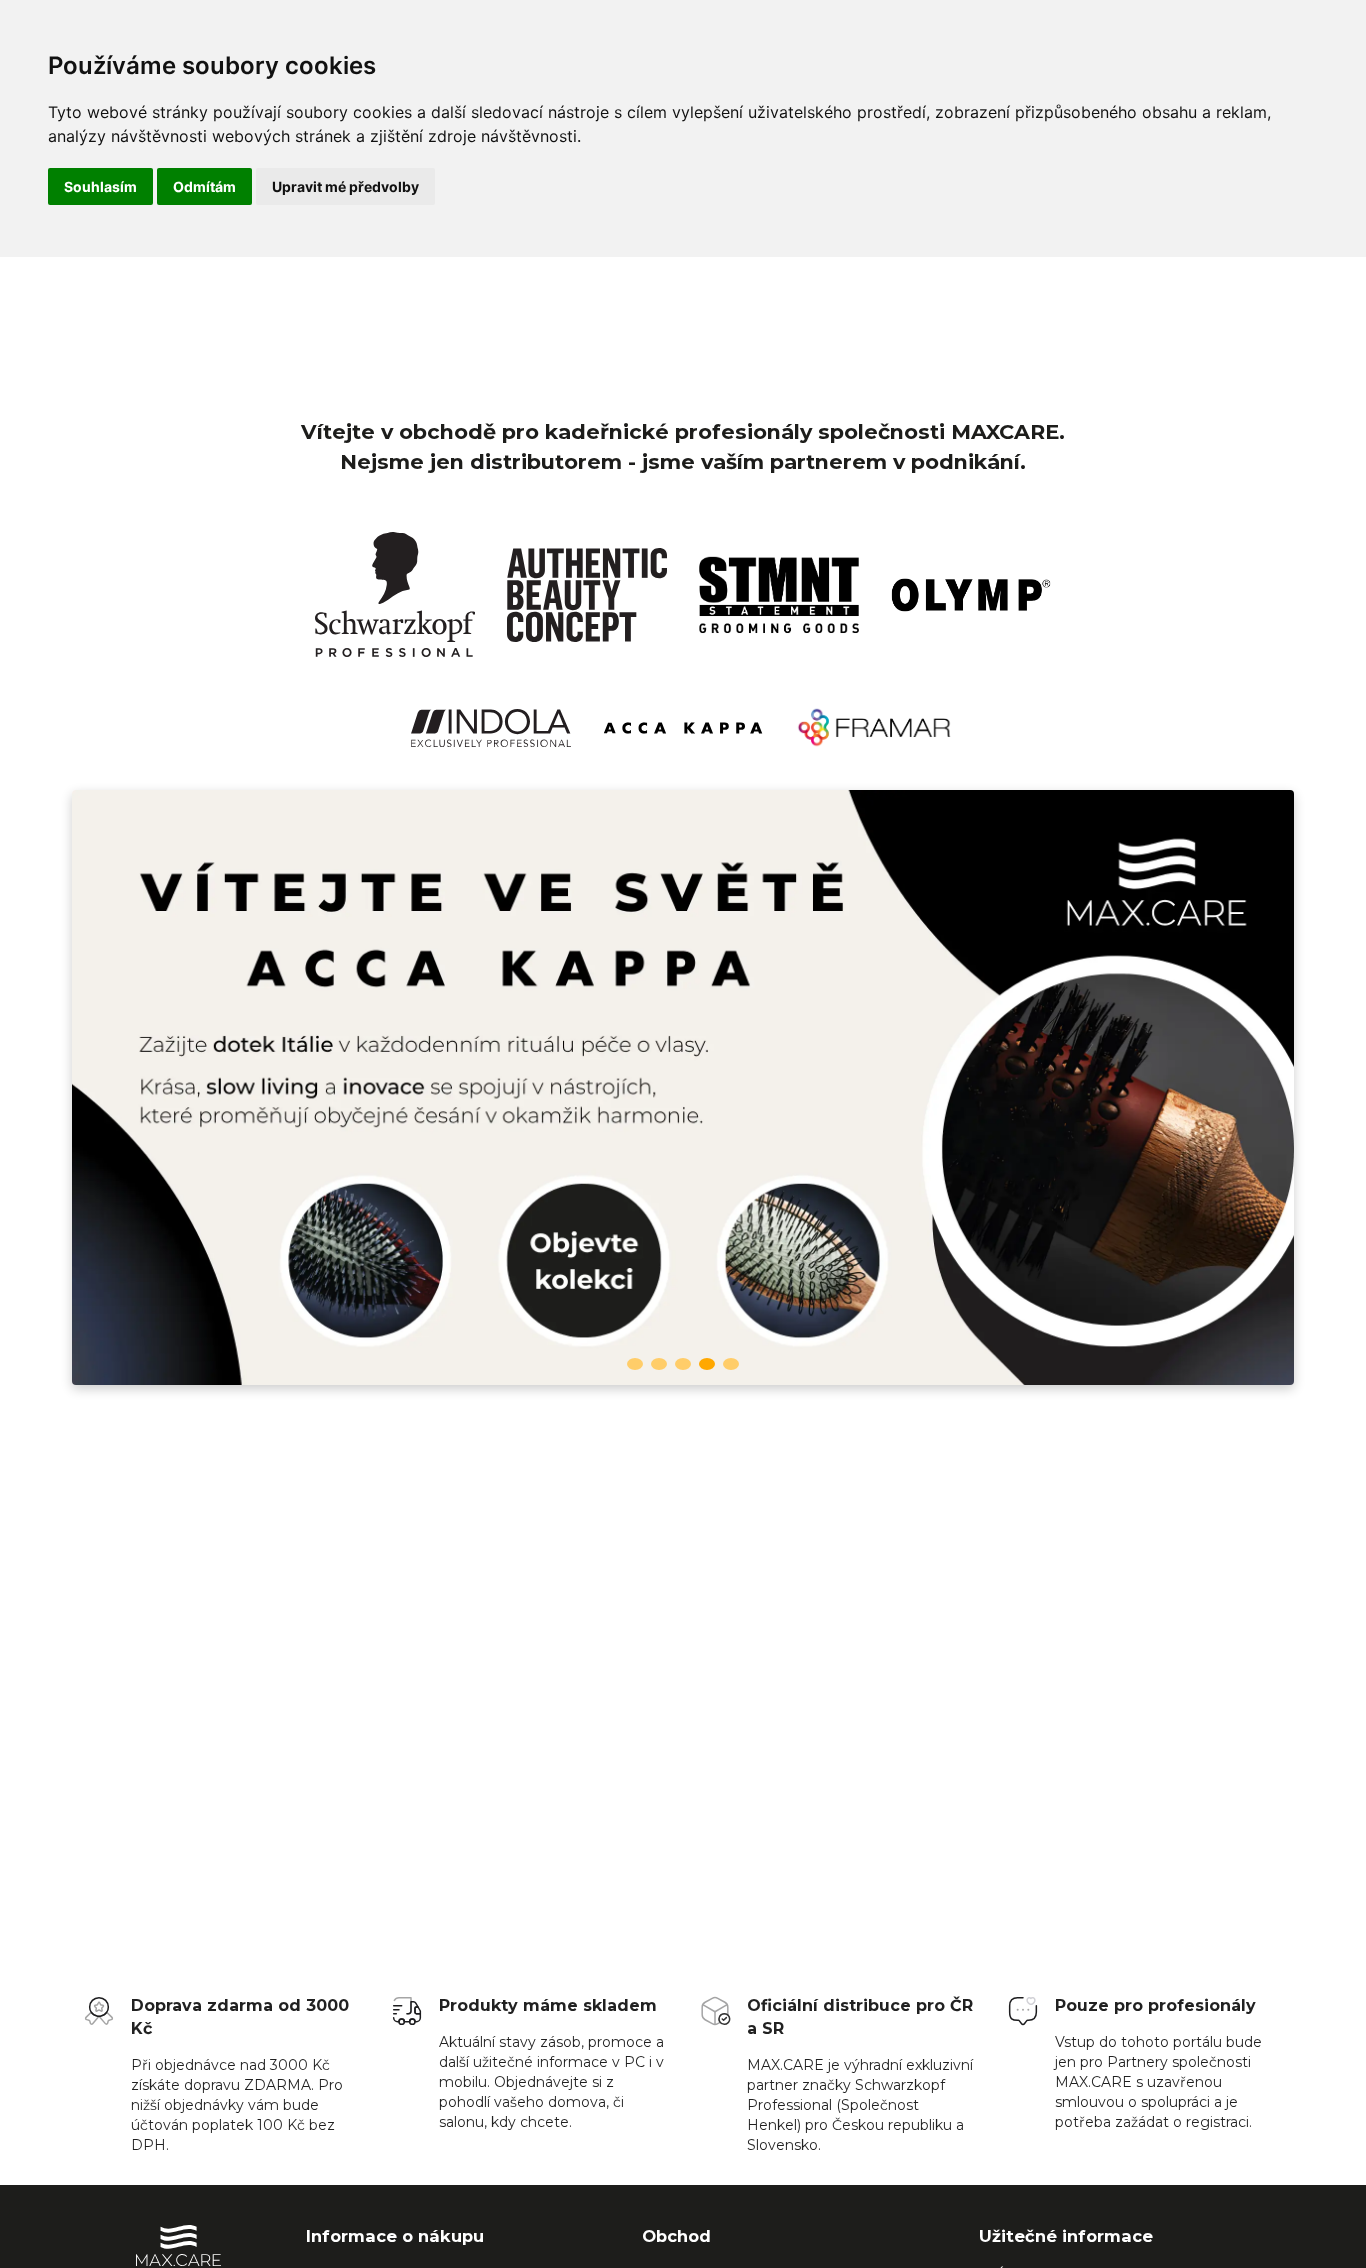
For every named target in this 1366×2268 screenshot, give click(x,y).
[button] (635, 1364)
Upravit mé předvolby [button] (345, 186)
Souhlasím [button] (100, 186)
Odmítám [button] (204, 186)
